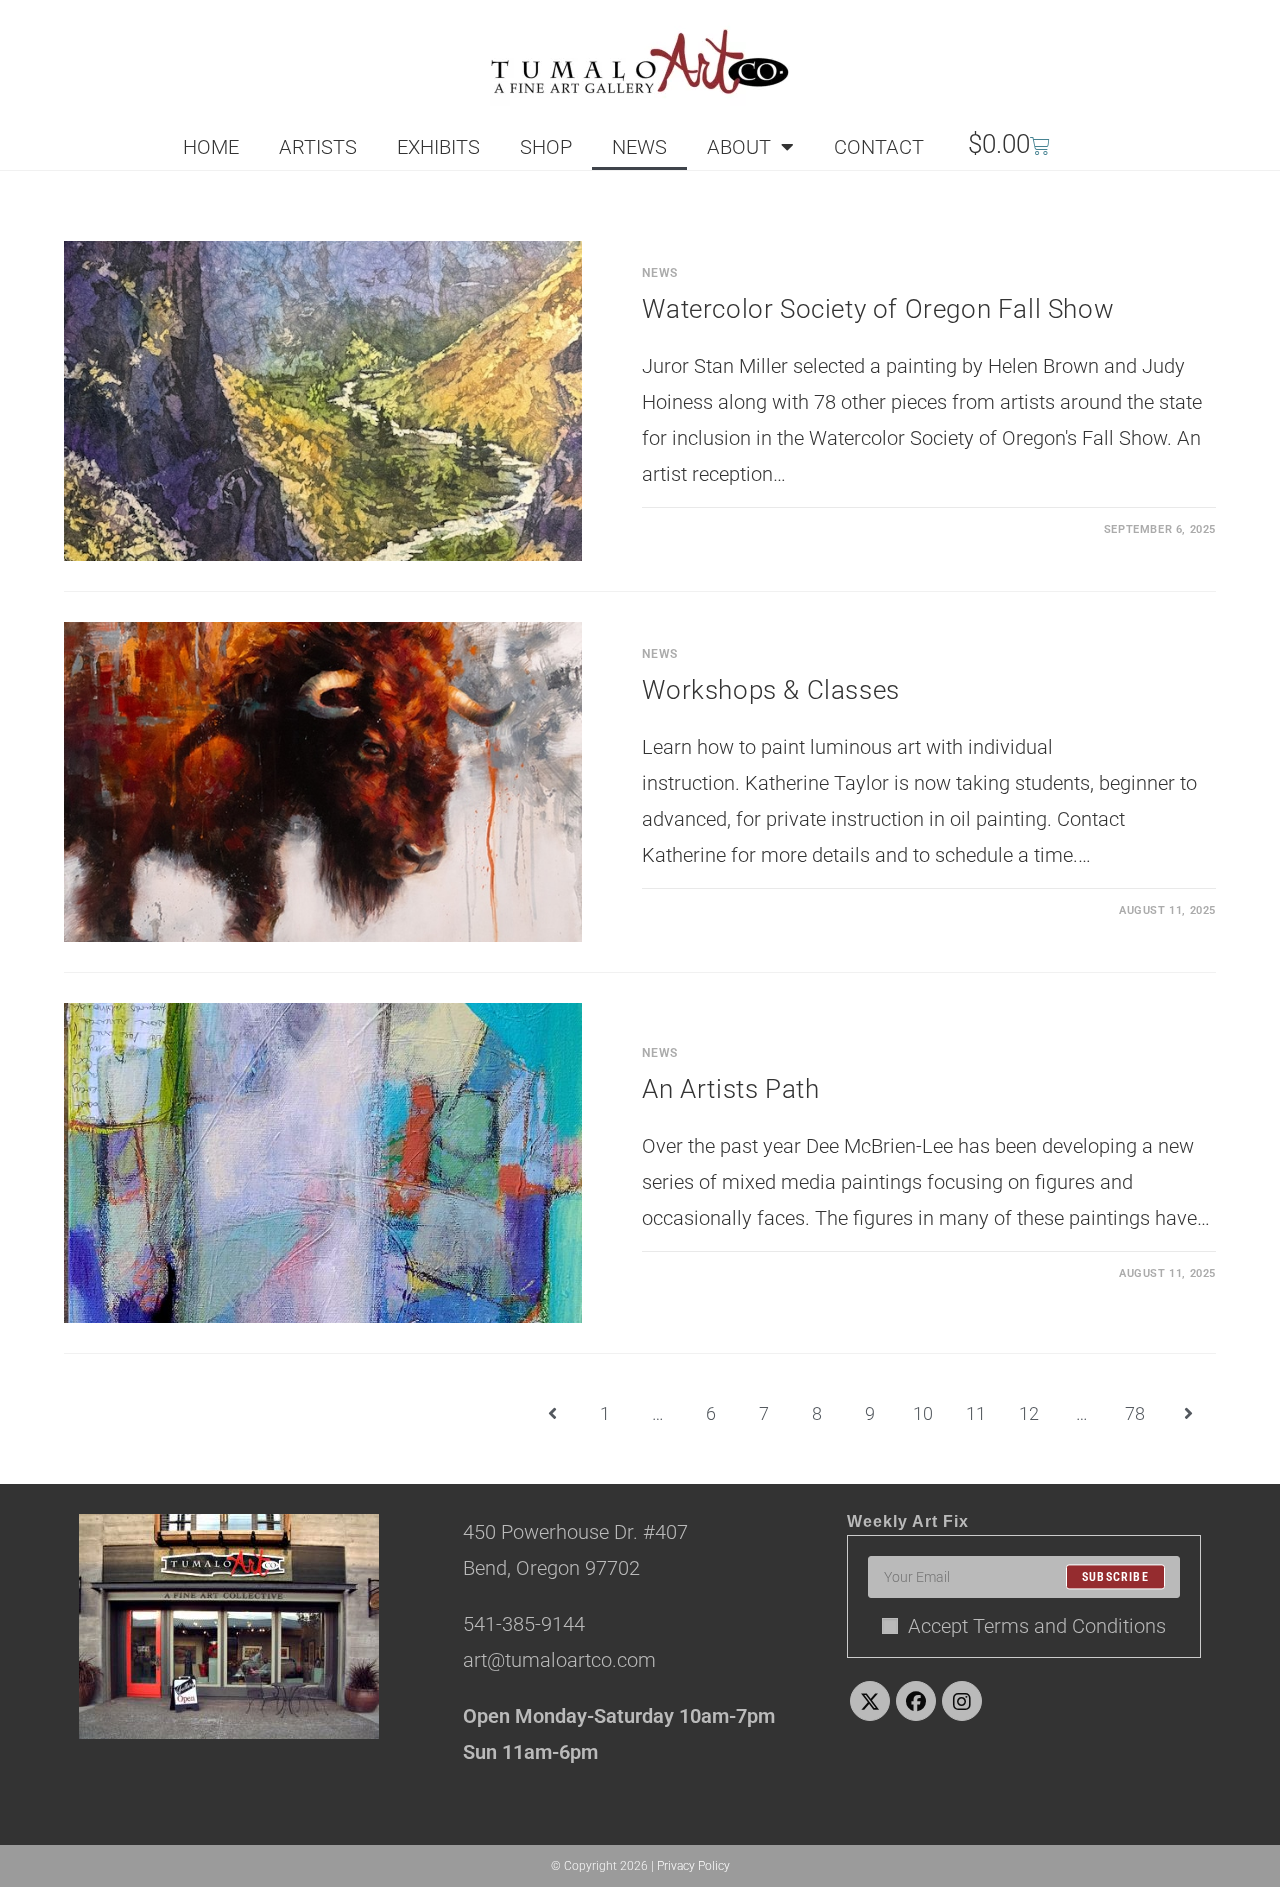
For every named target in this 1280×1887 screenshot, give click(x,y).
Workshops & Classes (770, 690)
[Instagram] (962, 1701)
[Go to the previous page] (552, 1414)
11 (976, 1413)
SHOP (546, 147)
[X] (870, 1701)
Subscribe (1115, 1577)
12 (1029, 1413)
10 (923, 1413)
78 (1135, 1413)
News (659, 273)
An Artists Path (730, 1089)
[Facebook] (916, 1701)
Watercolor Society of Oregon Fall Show (878, 309)
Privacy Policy (693, 1866)
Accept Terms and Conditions (1037, 1626)
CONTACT (879, 147)
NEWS (639, 147)
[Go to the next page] (1188, 1414)
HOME (211, 147)
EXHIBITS (438, 147)
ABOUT (739, 147)
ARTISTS (318, 147)
